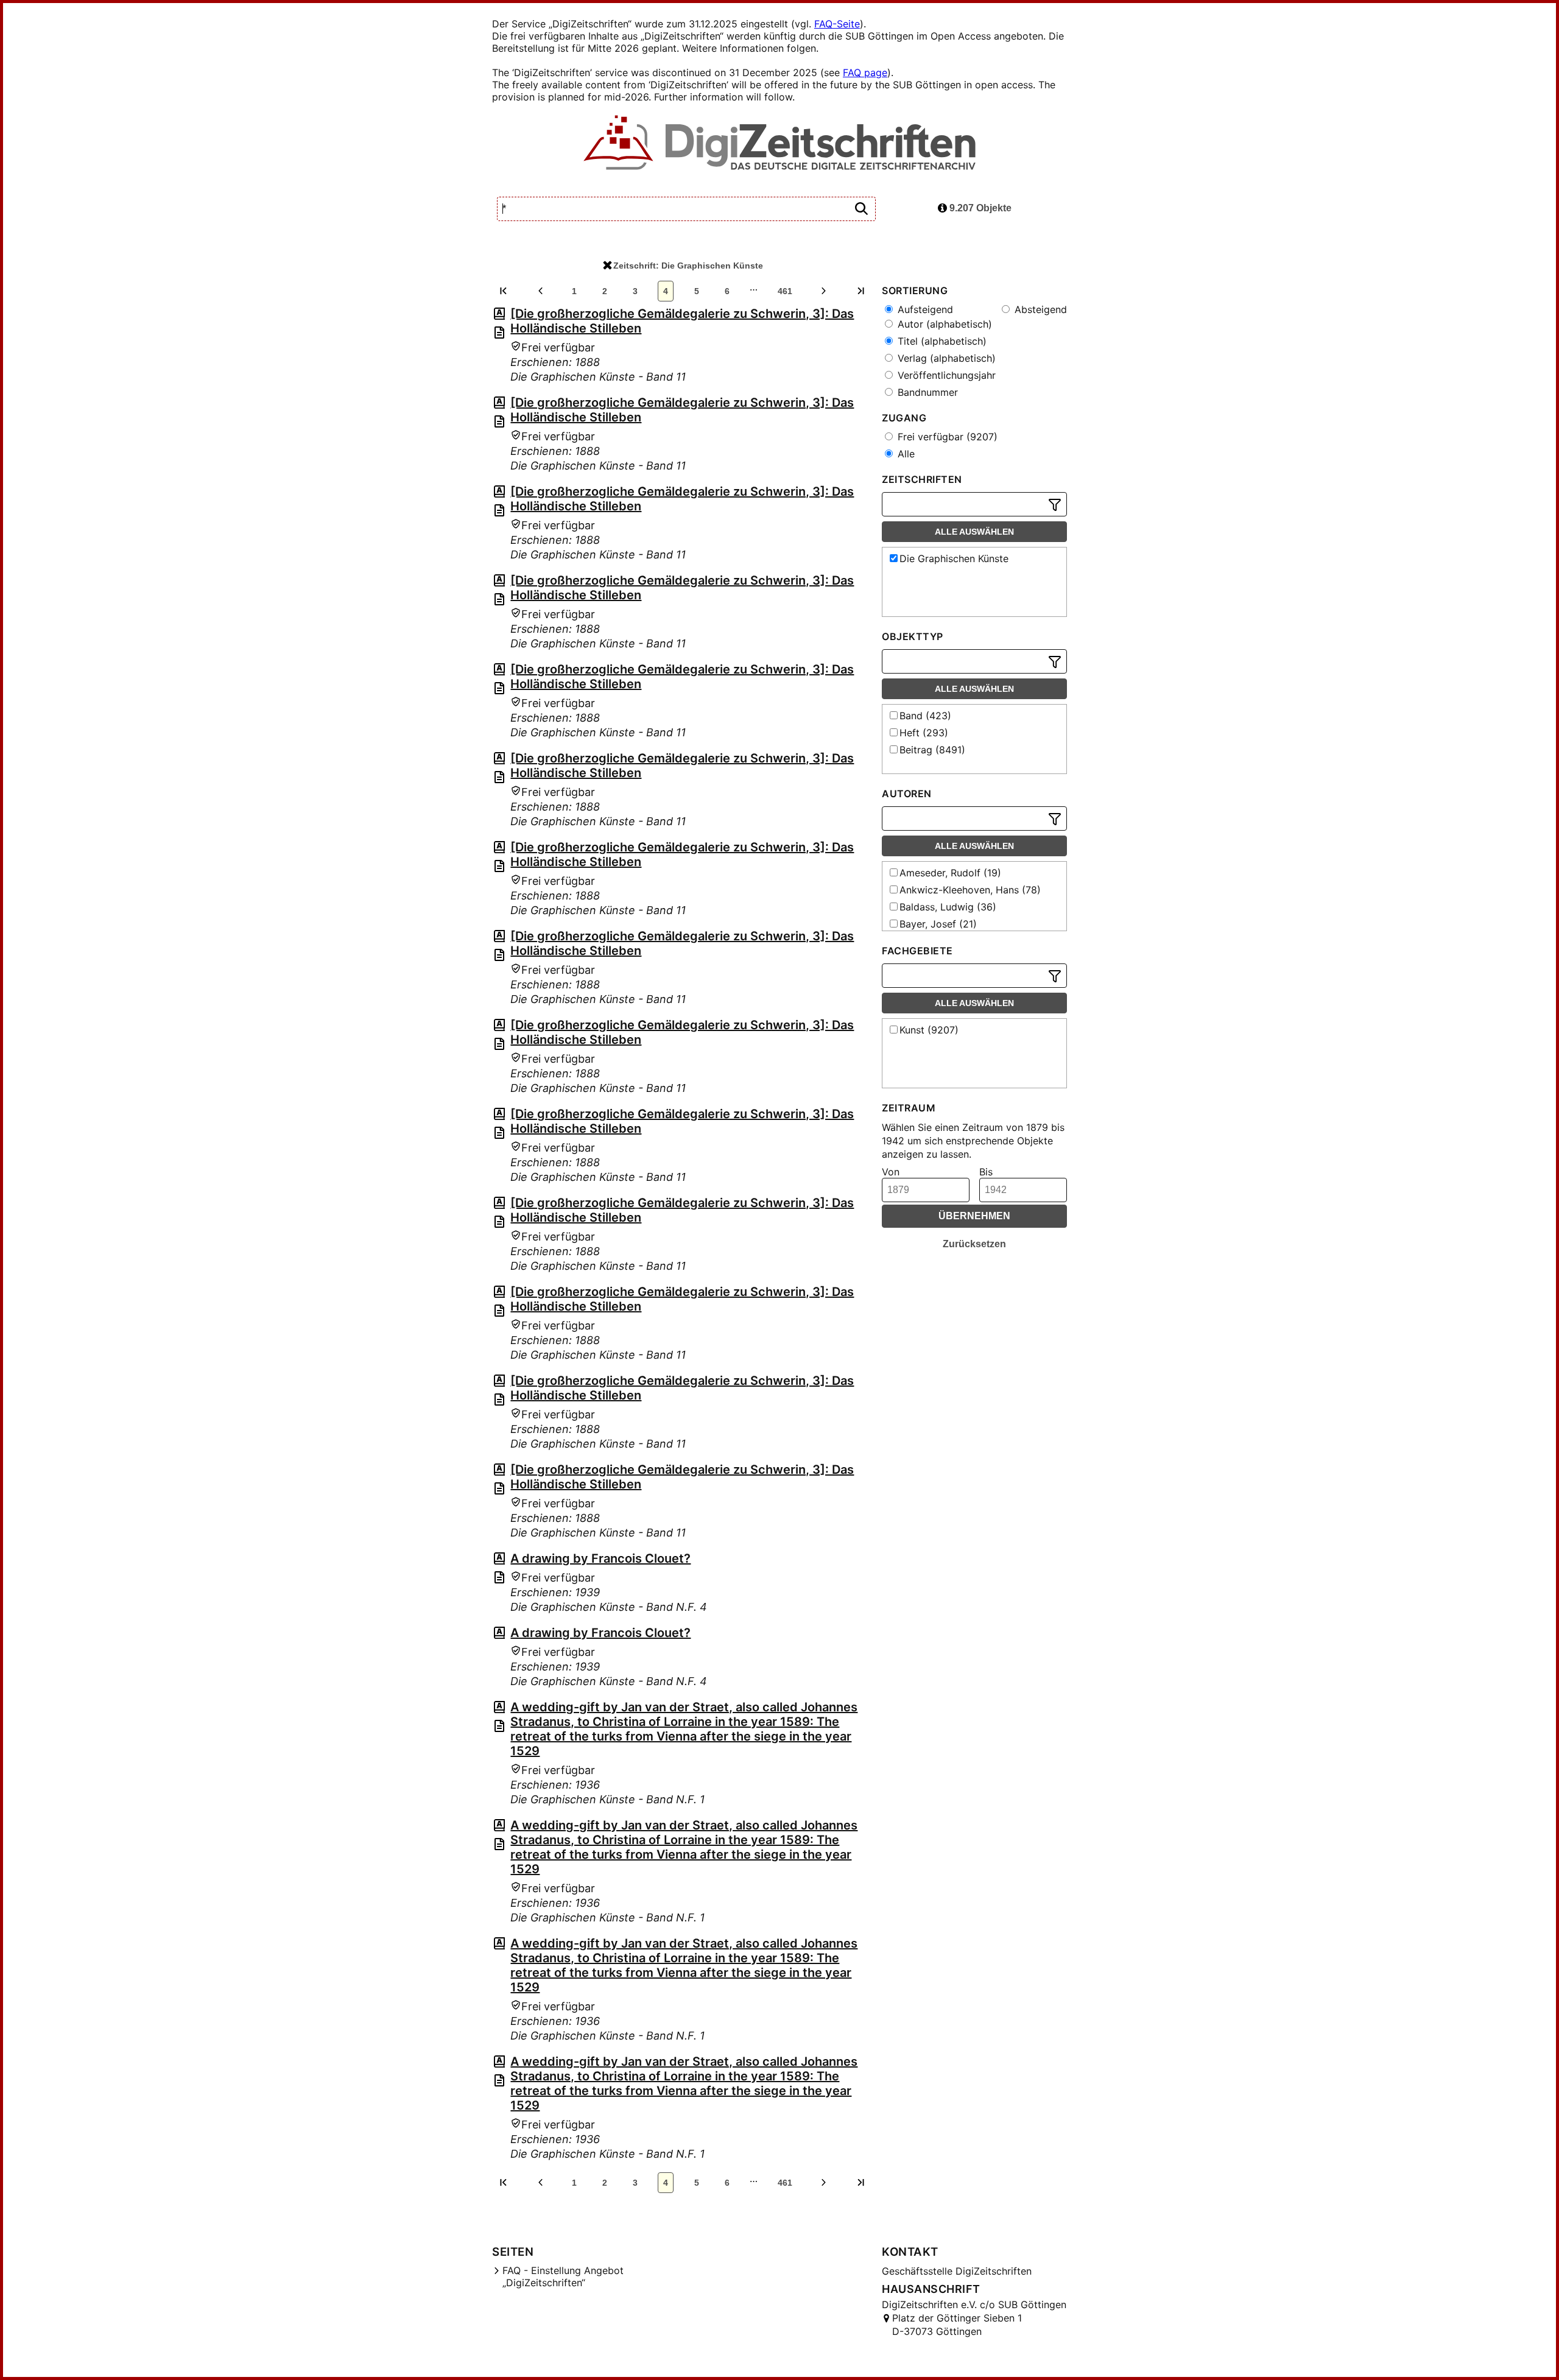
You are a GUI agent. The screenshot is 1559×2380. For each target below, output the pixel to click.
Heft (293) (924, 733)
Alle (905, 454)
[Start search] (861, 209)
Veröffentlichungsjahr (945, 375)
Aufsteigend (924, 309)
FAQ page (865, 72)
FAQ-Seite (837, 24)
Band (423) (925, 716)
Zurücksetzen (974, 1244)
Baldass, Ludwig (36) (948, 907)
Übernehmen (974, 1216)
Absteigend (1039, 309)
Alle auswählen (974, 532)
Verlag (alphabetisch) (945, 358)
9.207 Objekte (979, 208)
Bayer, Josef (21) (938, 924)
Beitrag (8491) (932, 750)
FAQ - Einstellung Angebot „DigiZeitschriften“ (563, 2276)
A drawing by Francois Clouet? (600, 1558)
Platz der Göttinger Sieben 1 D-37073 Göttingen (957, 2325)
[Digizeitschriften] (780, 144)
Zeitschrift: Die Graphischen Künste (688, 266)
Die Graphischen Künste (954, 558)
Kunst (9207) (929, 1030)
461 (785, 291)
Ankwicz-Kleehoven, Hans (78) (970, 890)
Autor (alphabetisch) (943, 324)
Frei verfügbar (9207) (946, 437)
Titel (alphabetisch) (941, 341)
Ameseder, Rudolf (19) (950, 873)
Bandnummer (926, 392)
